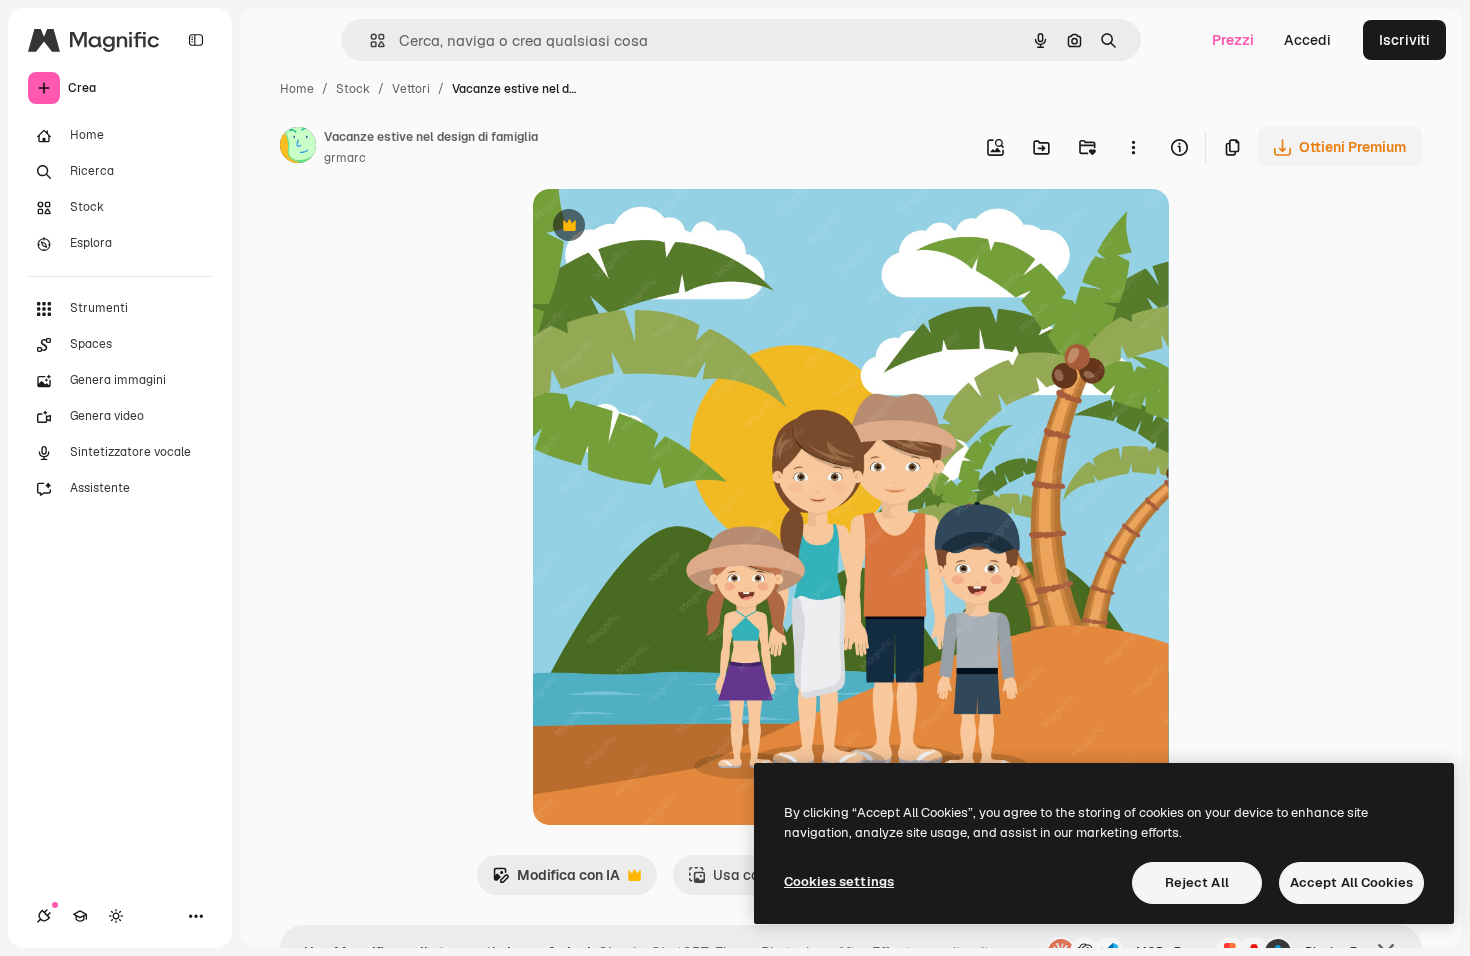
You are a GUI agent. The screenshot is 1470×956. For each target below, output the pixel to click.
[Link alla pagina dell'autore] (298, 148)
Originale (665, 227)
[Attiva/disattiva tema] (116, 916)
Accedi (1307, 40)
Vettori (411, 89)
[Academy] (80, 916)
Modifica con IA (556, 880)
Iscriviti (1404, 40)
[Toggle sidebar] (196, 40)
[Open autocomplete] (369, 40)
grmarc (345, 158)
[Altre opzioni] (1133, 147)
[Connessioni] (44, 916)
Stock (353, 89)
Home (297, 89)
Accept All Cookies (1351, 882)
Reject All (1197, 882)
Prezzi (1233, 40)
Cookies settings (839, 881)
